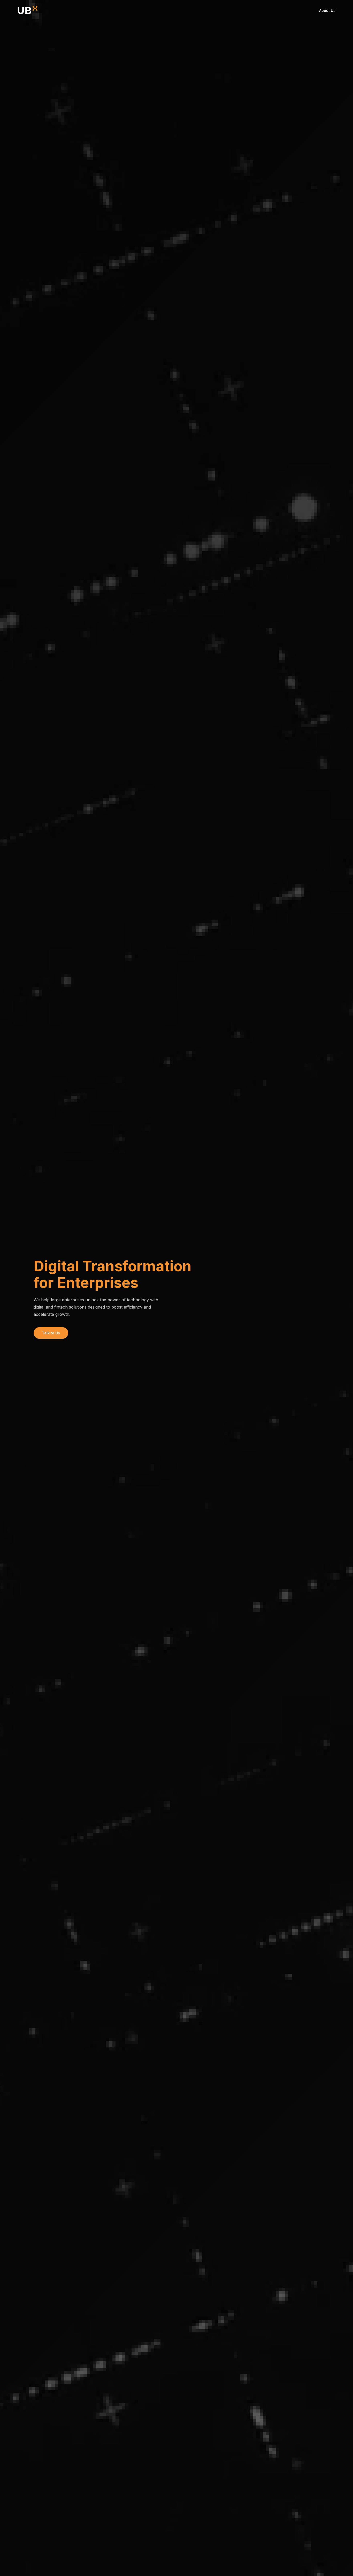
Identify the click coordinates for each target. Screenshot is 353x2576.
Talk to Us (51, 1333)
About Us (327, 10)
